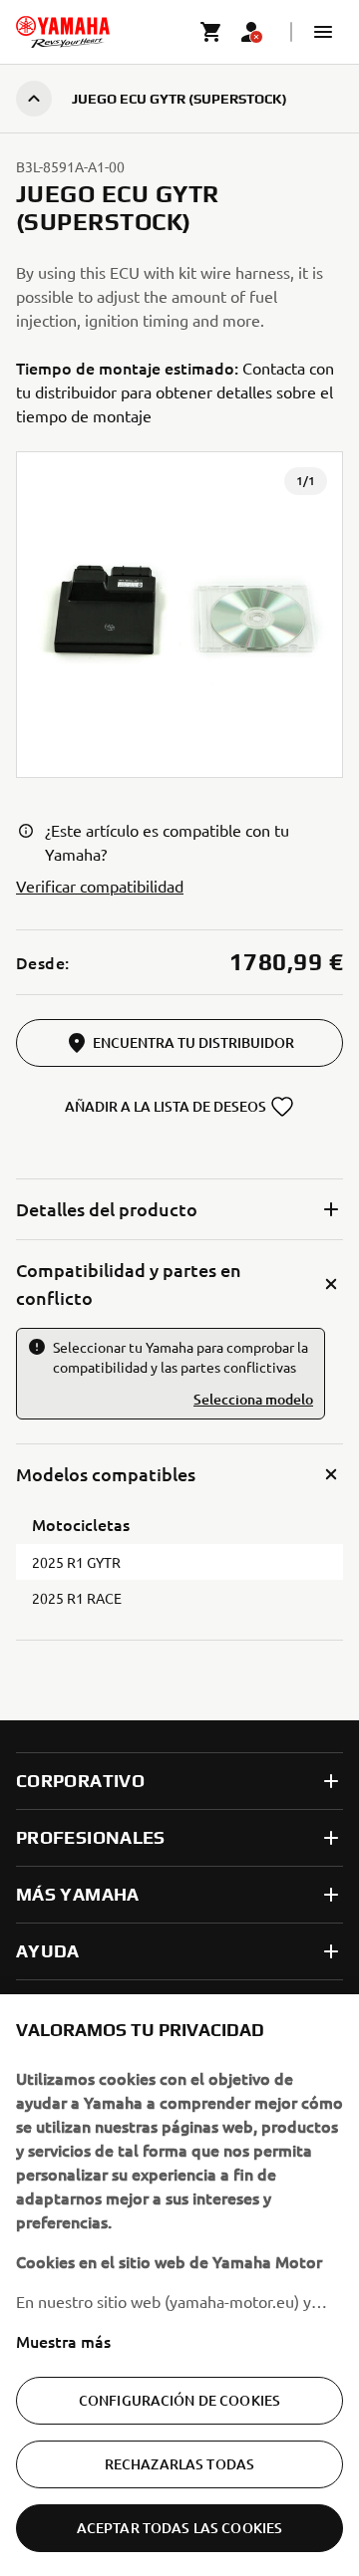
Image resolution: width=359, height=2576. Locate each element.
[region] (179, 2285)
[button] (323, 32)
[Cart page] (211, 32)
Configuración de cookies (179, 2400)
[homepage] (63, 32)
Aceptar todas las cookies (180, 2528)
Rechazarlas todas (179, 2464)
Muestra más (63, 2341)
